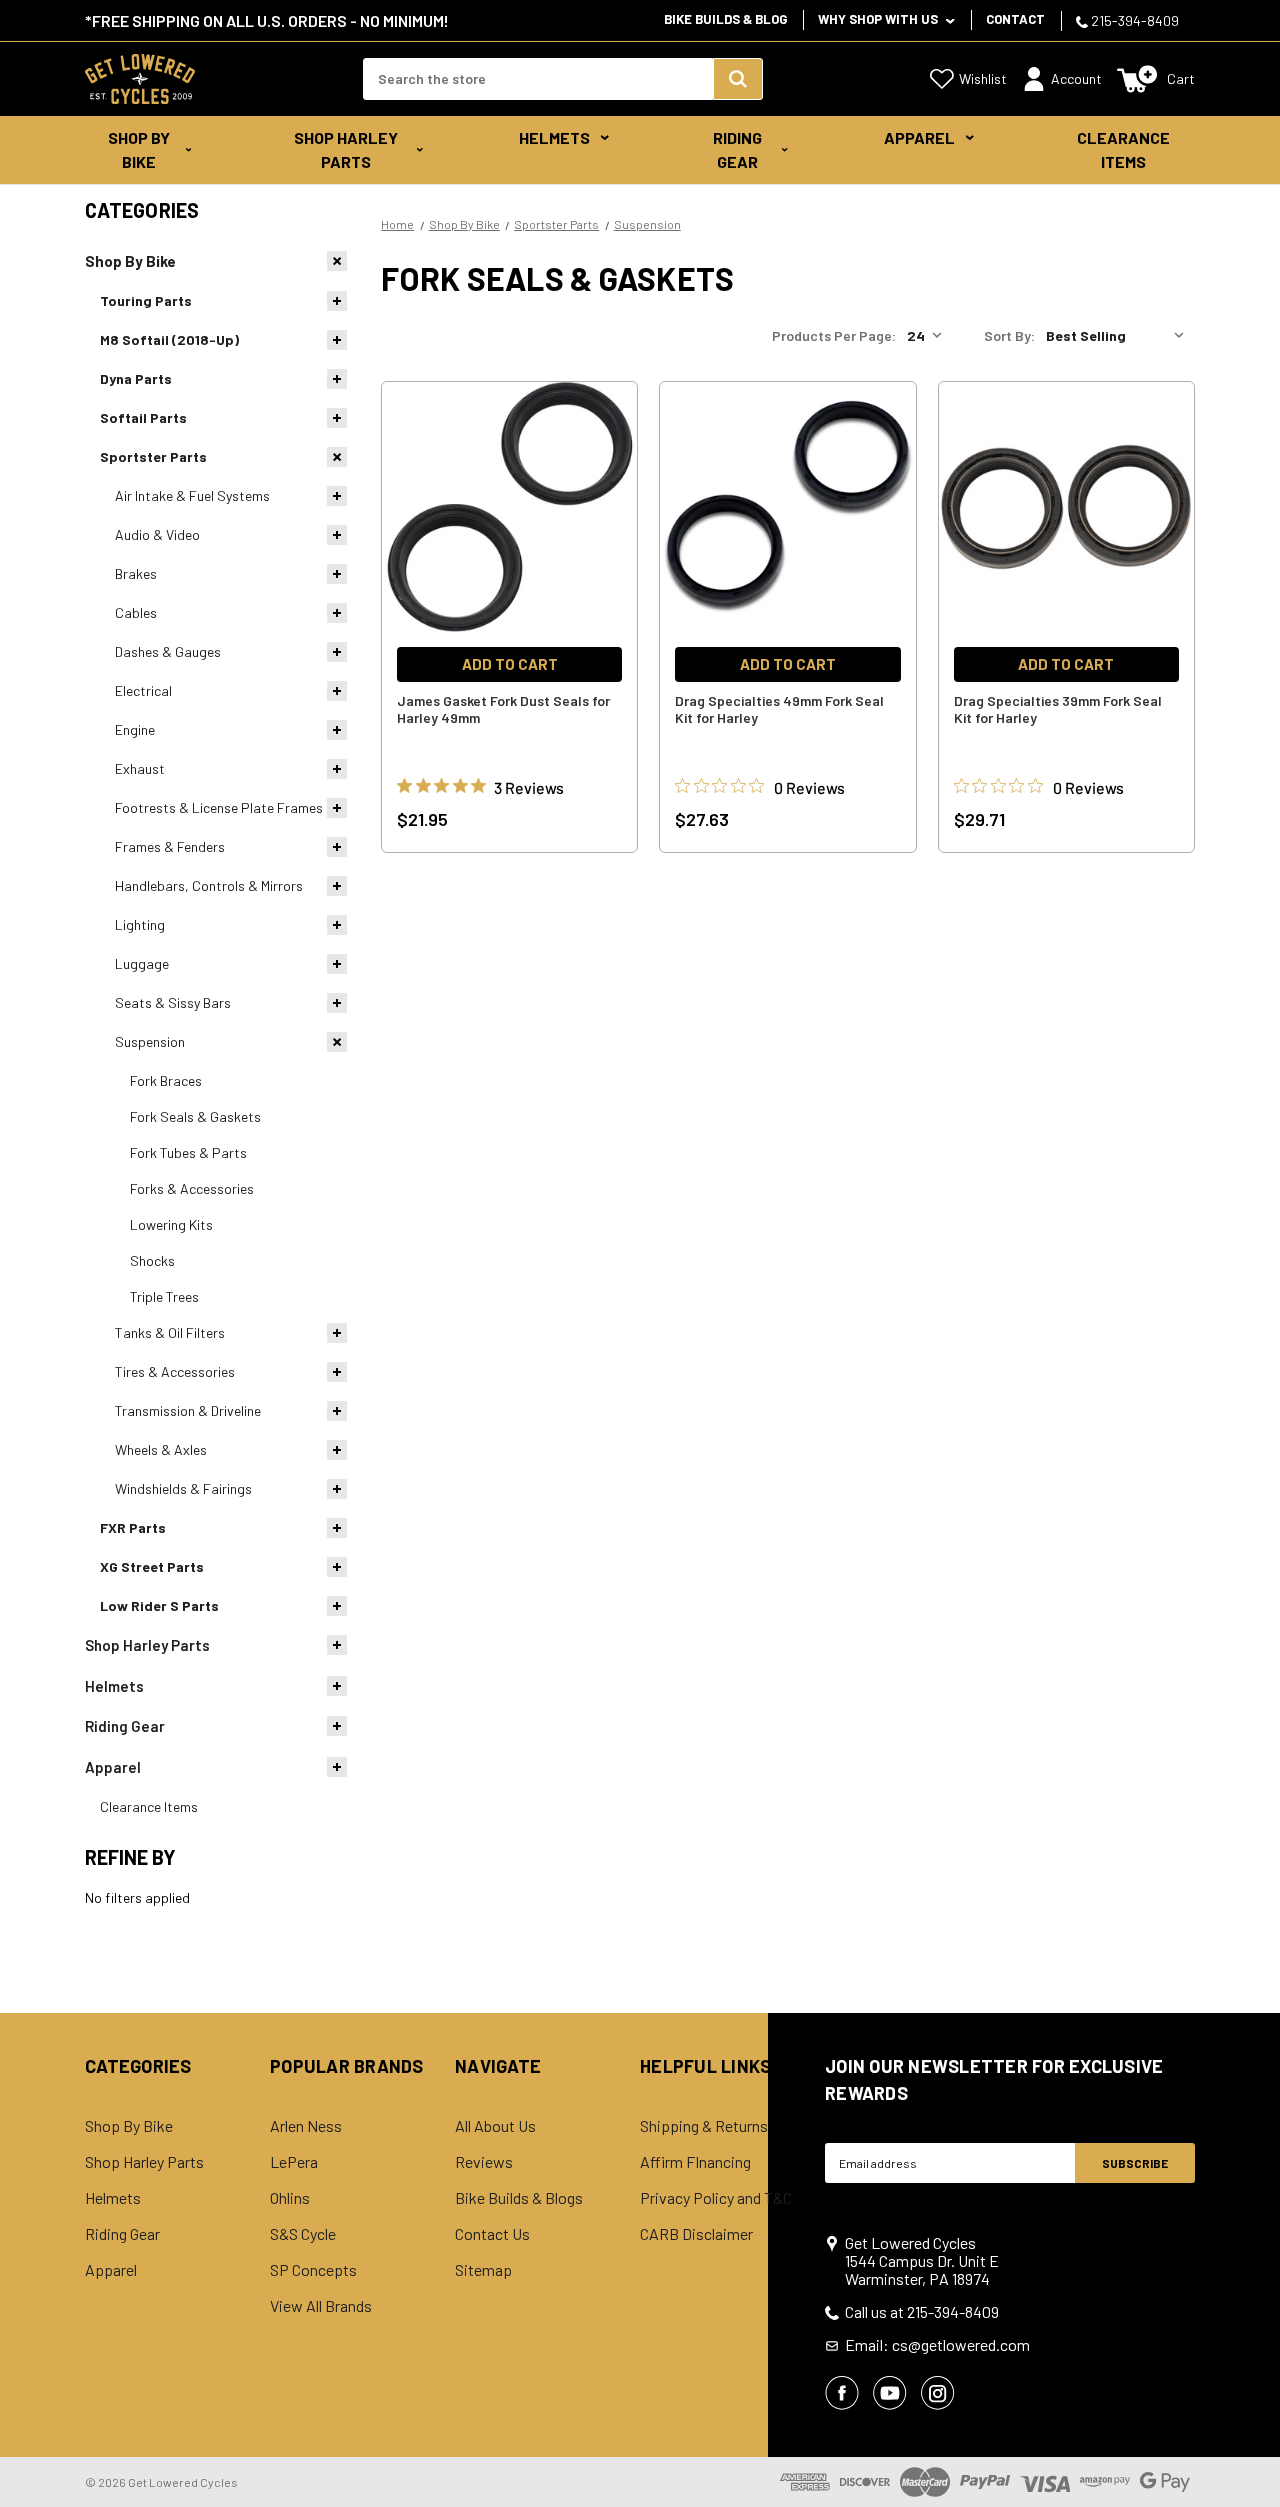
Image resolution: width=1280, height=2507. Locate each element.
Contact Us (492, 2234)
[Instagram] (938, 2393)
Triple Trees (164, 1296)
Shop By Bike (139, 149)
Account (1076, 78)
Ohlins (290, 2198)
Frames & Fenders (170, 846)
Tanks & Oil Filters (170, 1332)
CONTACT (1015, 19)
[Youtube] (890, 2393)
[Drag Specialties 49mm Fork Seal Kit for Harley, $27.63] (787, 507)
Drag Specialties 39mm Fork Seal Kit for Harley (1058, 709)
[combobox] (538, 79)
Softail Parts (143, 417)
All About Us (495, 2126)
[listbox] (1119, 336)
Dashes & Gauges (168, 651)
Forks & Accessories (192, 1188)
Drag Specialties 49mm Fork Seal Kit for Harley (779, 709)
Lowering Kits (171, 1224)
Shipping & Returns (704, 2126)
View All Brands (321, 2306)
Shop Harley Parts (346, 149)
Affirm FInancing (695, 2162)
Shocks (152, 1260)
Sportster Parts (153, 456)
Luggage (142, 963)
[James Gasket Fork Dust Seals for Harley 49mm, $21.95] (509, 507)
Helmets (554, 137)
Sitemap (483, 2270)
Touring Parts (146, 300)
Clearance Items (1123, 149)
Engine (135, 729)
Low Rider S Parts (159, 1605)
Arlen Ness (306, 2126)
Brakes (136, 573)
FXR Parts (133, 1527)
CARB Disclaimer (696, 2234)
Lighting (140, 924)
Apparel (919, 137)
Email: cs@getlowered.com (937, 2345)
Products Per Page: (834, 335)
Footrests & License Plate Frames (219, 807)
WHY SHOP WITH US (879, 19)
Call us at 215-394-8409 (922, 2312)
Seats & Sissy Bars (173, 1002)
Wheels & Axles (161, 1449)
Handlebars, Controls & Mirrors (209, 885)
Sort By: (1009, 335)
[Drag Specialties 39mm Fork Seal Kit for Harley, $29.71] (1066, 507)
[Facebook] (842, 2393)
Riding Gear (737, 149)
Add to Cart (510, 664)
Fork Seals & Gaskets (195, 1116)
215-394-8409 (1133, 20)
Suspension (150, 1041)
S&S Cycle (303, 2234)
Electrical (143, 690)
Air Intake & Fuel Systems (192, 495)
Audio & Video (157, 534)
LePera (294, 2162)
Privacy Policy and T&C (716, 2198)
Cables (136, 612)
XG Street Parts (152, 1566)
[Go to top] (1247, 2454)
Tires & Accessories (175, 1371)
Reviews (484, 2162)
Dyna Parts (136, 378)
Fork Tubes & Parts (188, 1152)
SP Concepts (313, 2270)
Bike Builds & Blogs (519, 2198)
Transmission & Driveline (188, 1410)
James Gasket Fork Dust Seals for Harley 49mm (503, 709)
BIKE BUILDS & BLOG (725, 19)
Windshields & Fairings (183, 1488)
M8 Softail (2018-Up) (169, 339)
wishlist (983, 78)
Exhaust (140, 768)
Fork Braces (166, 1080)
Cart (1181, 78)
